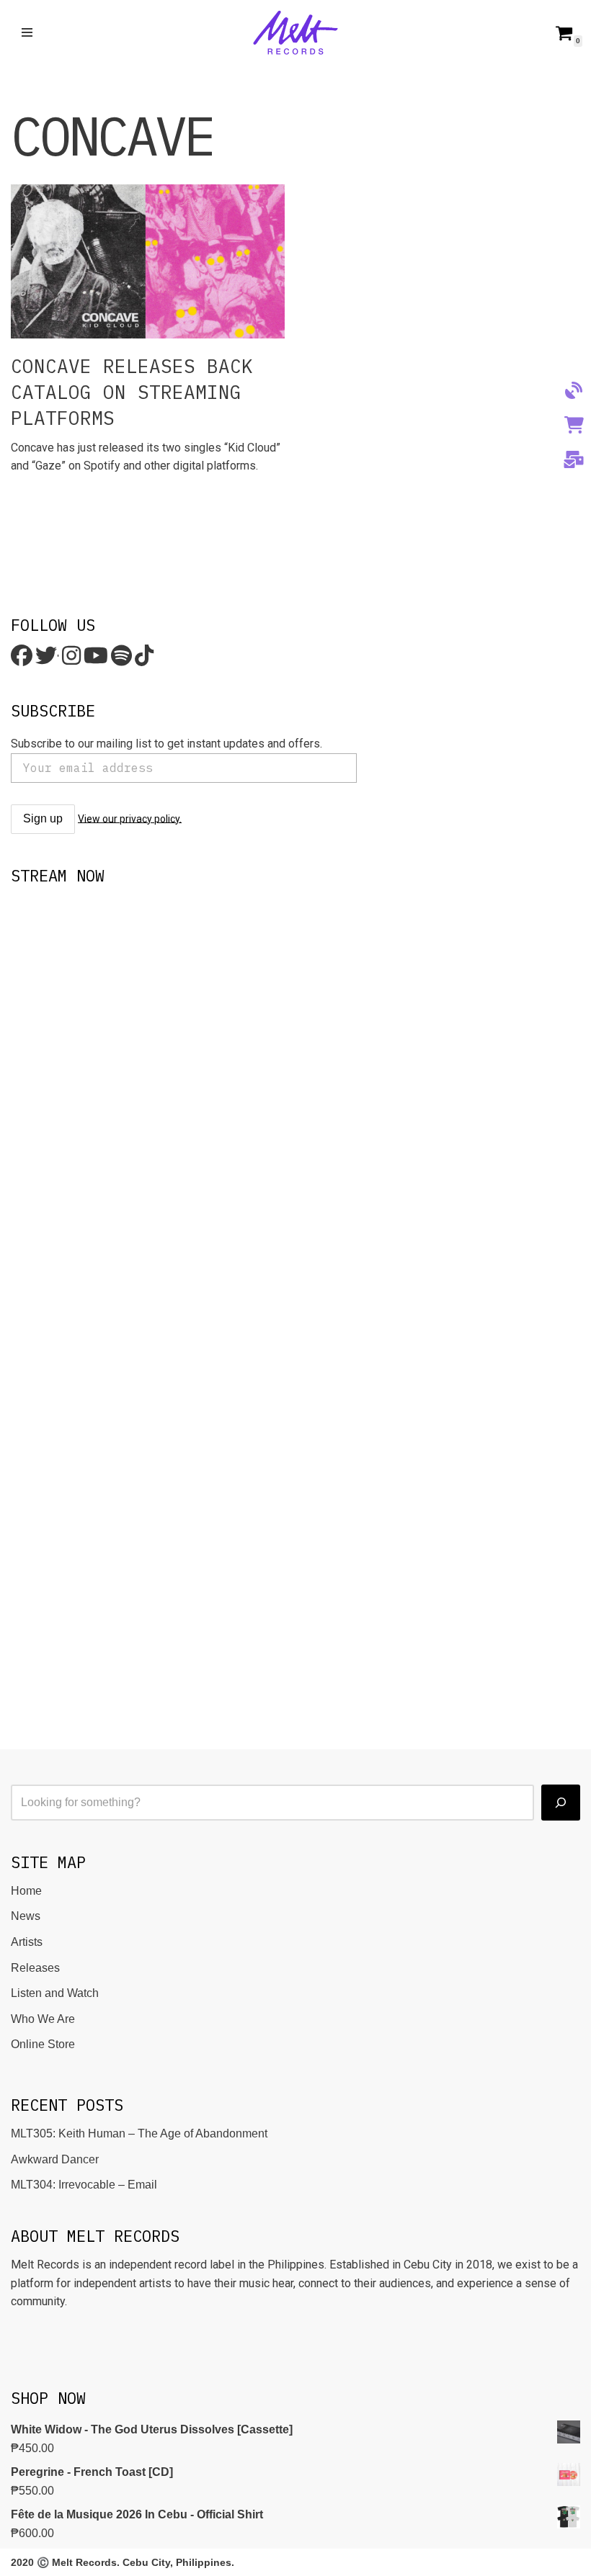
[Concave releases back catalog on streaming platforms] (148, 261)
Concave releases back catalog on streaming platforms (132, 392)
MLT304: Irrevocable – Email (84, 2185)
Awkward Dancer (55, 2159)
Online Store (43, 2044)
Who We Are (43, 2019)
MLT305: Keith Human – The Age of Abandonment (139, 2133)
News (26, 1916)
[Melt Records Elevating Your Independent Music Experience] (295, 33)
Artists (27, 1942)
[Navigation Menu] (27, 32)
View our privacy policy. (130, 818)
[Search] (561, 1803)
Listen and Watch (55, 1993)
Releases (35, 1968)
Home (26, 1891)
